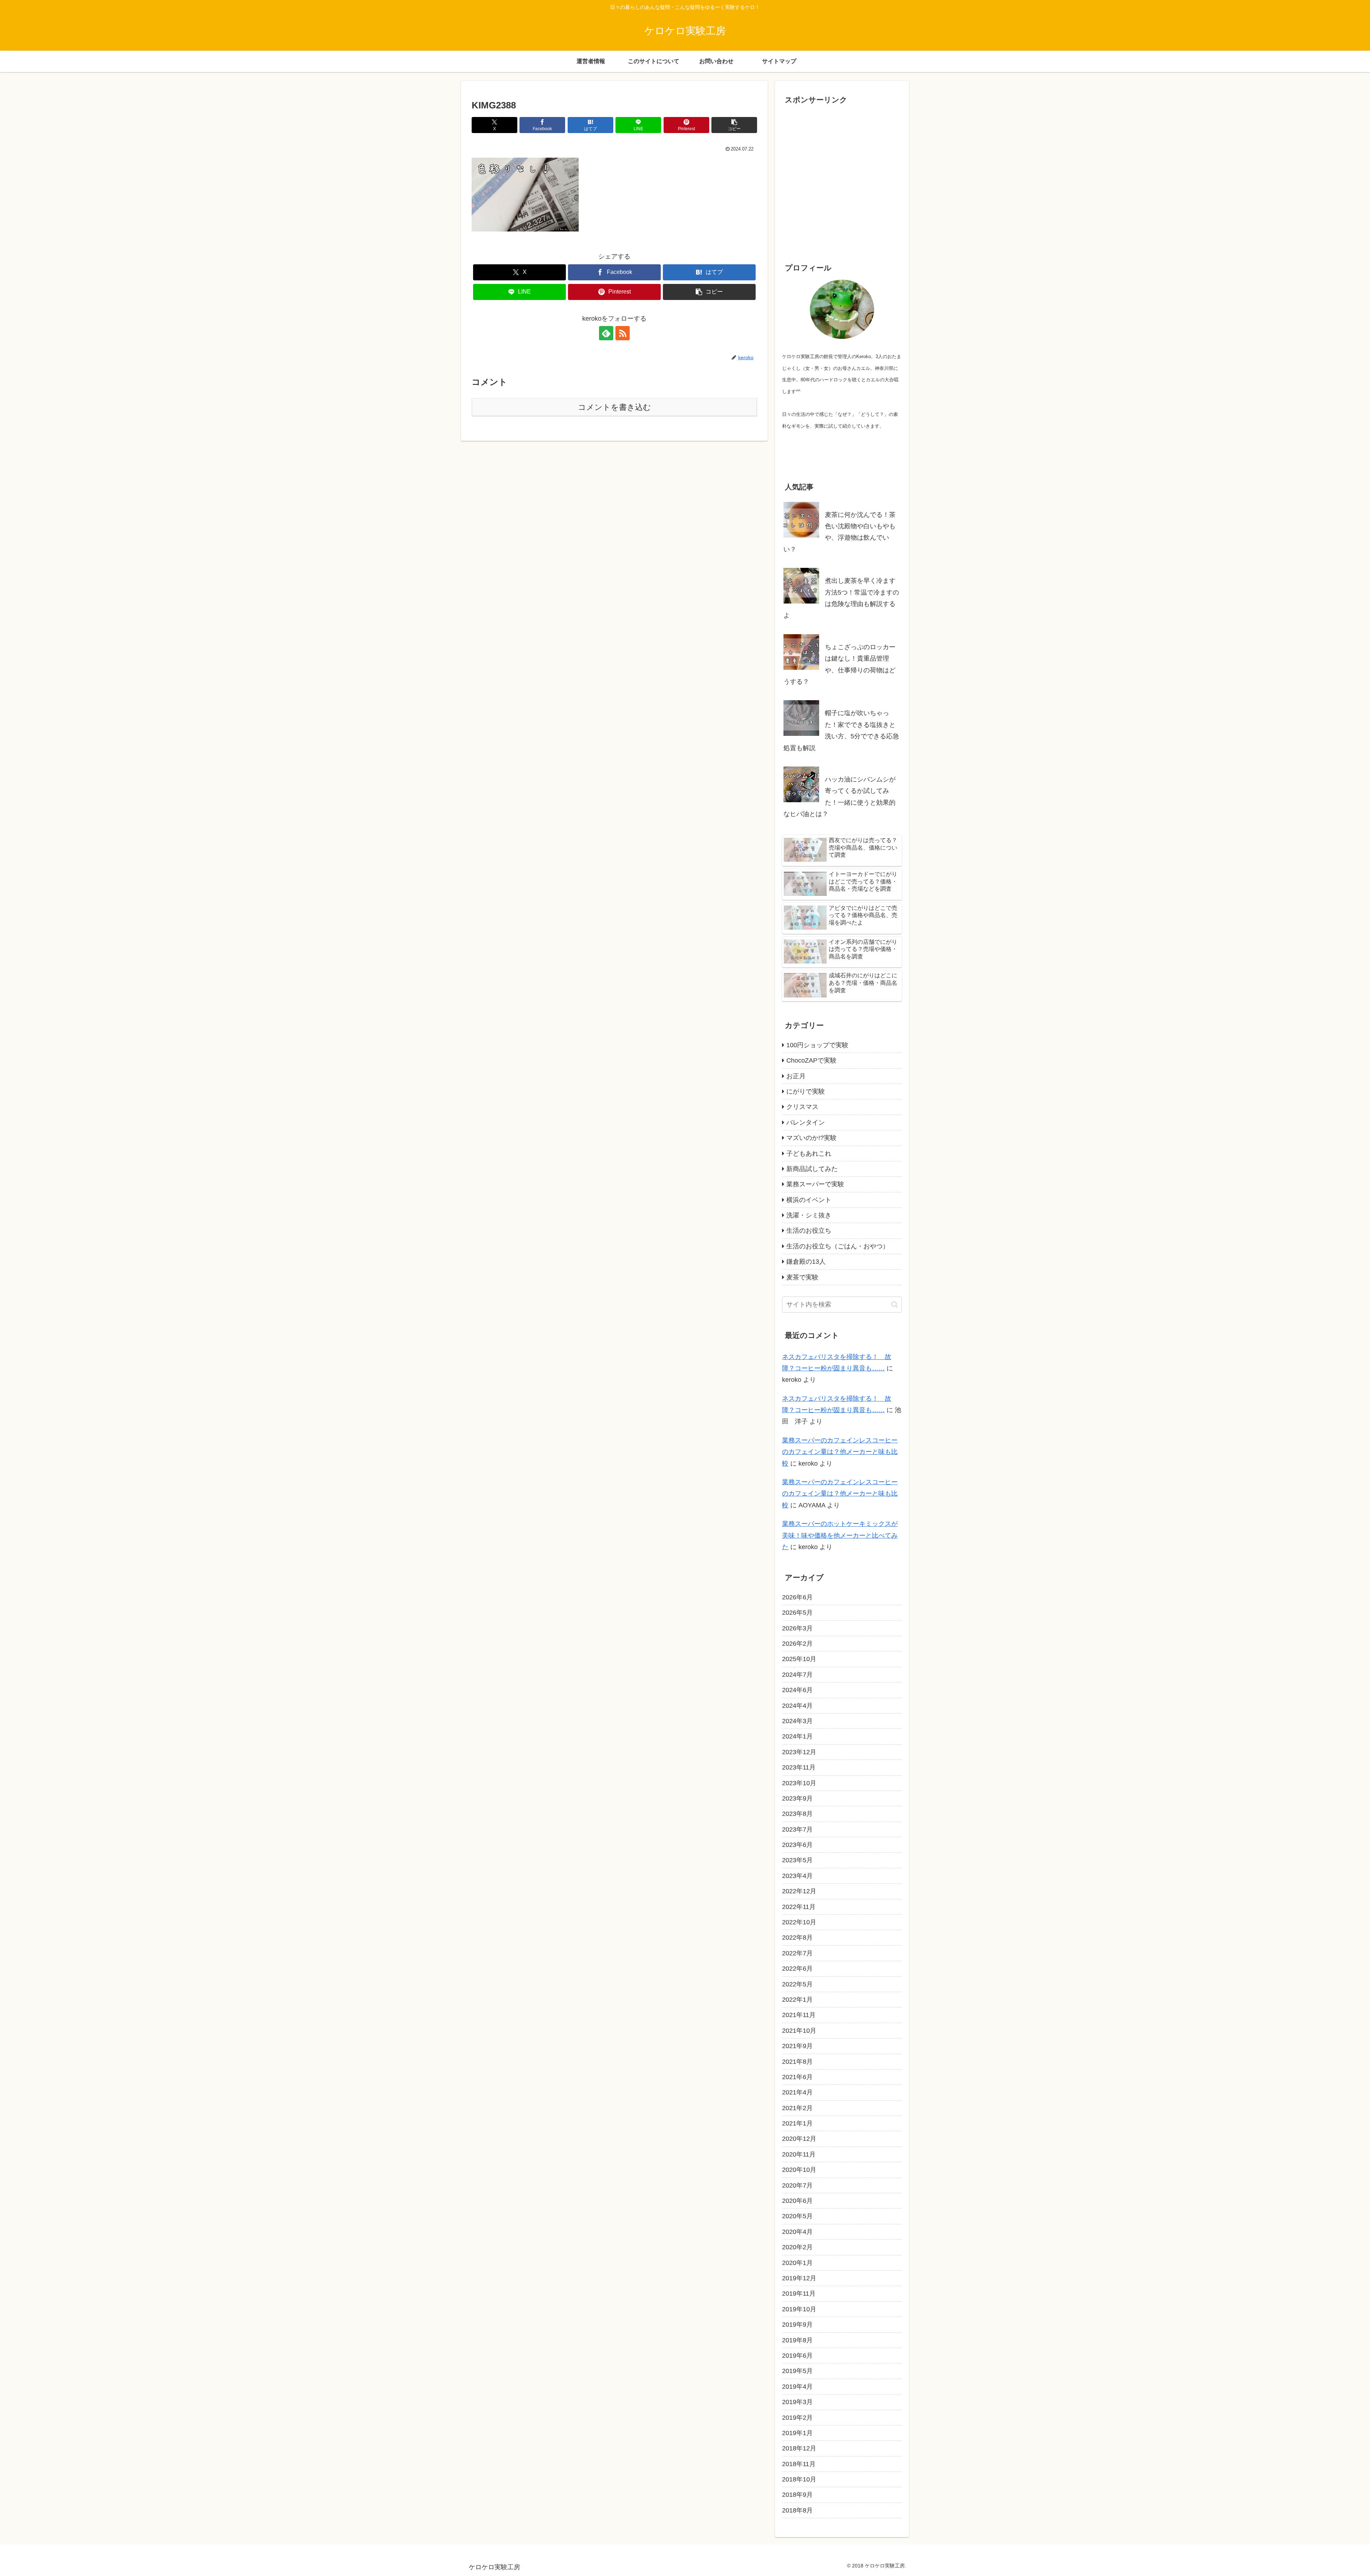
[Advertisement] (842, 185)
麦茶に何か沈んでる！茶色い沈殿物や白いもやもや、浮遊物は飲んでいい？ (839, 532)
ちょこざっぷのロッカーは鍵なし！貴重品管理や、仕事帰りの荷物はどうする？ (839, 664)
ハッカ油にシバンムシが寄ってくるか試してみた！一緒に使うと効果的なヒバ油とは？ (839, 797)
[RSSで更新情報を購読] (623, 333)
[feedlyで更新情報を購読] (606, 333)
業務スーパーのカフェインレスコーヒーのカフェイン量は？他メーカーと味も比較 (840, 1452)
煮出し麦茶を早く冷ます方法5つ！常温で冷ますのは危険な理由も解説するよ (841, 598)
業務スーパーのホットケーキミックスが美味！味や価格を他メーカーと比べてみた (840, 1535)
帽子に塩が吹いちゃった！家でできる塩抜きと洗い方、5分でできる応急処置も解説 (841, 730)
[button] (734, 125)
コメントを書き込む (615, 407)
